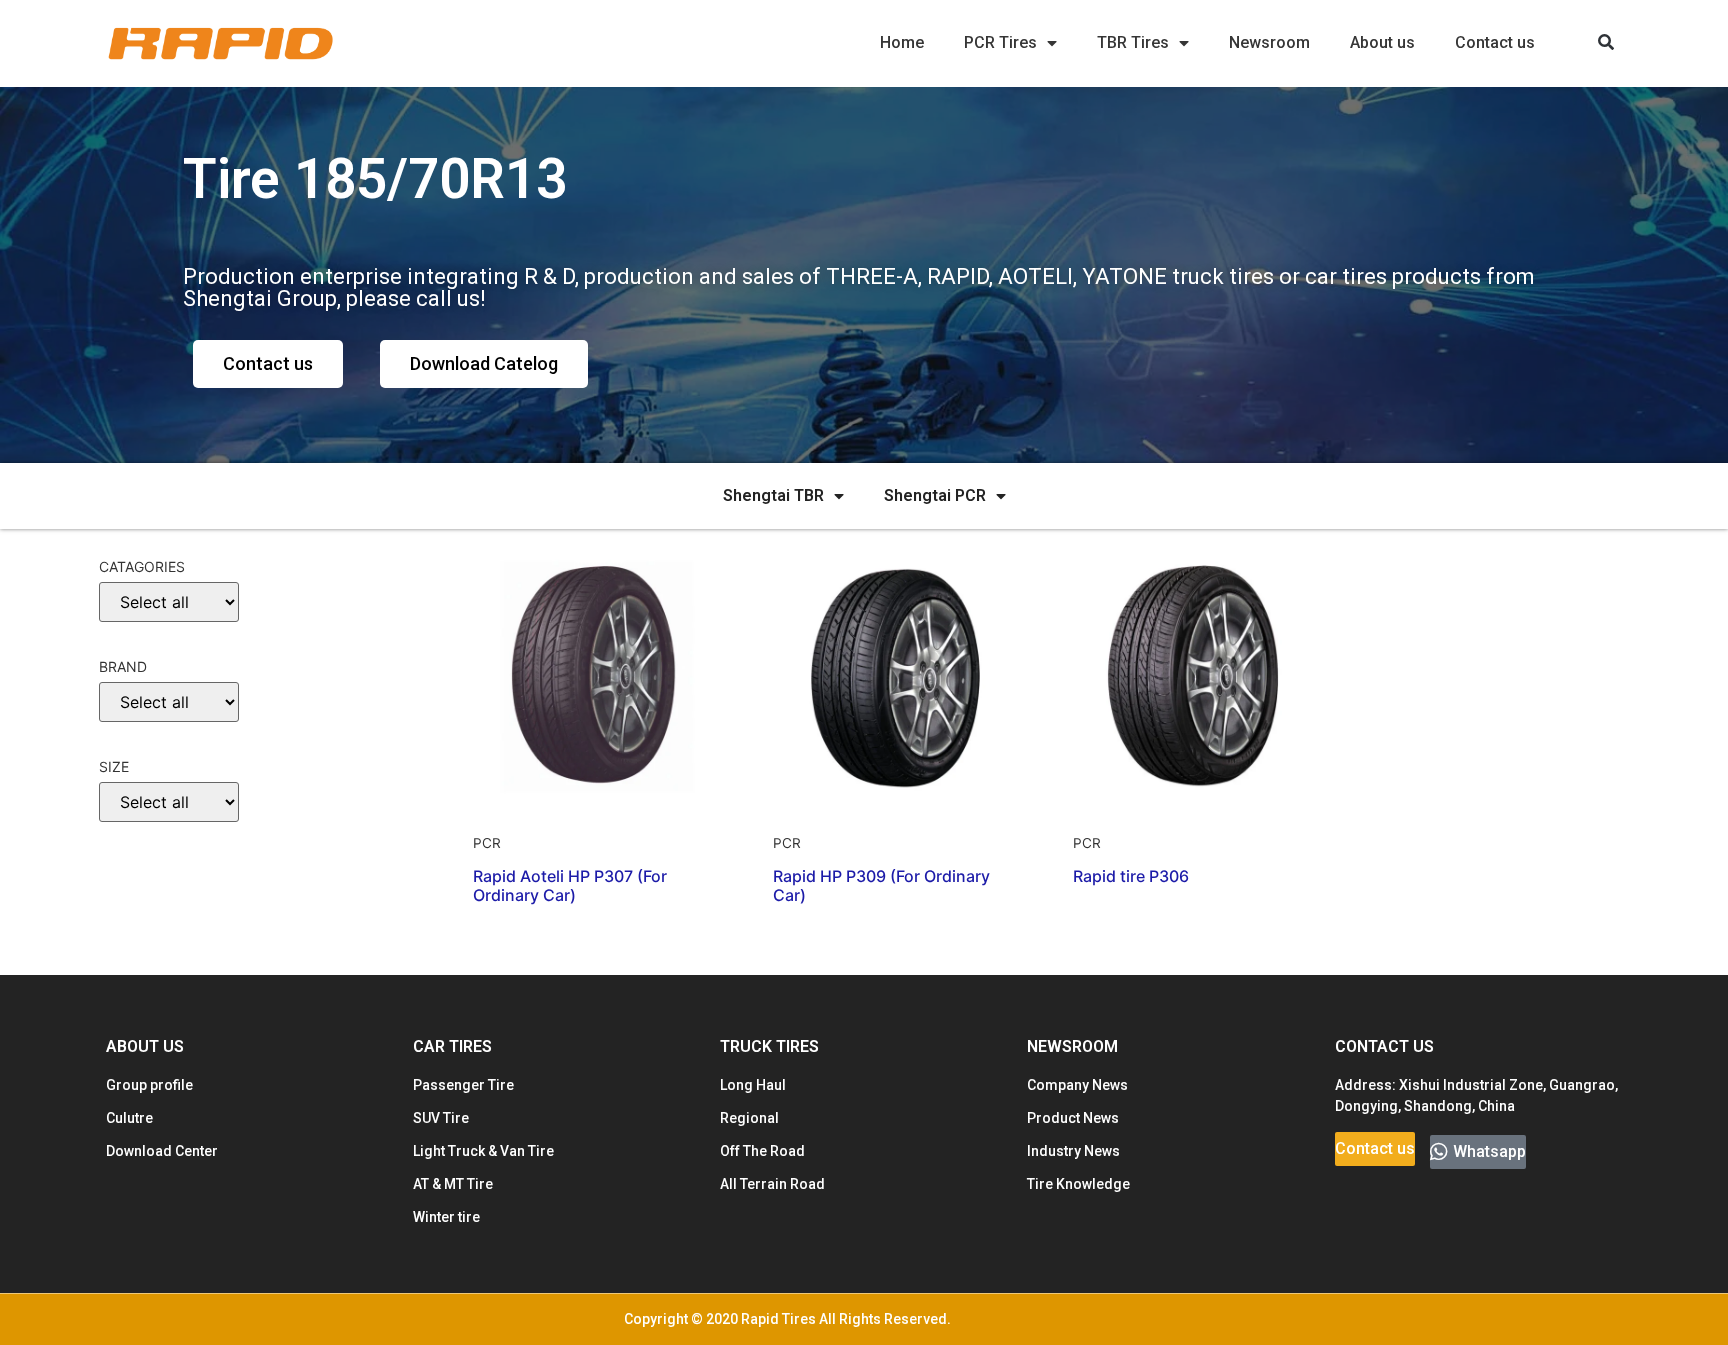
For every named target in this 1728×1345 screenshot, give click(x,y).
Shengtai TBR (773, 495)
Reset (134, 931)
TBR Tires (1133, 42)
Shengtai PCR (935, 495)
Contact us (1495, 42)
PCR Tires (1000, 42)
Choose (137, 869)
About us (1382, 42)
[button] (1606, 43)
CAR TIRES (452, 1046)
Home (902, 42)
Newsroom (1269, 42)
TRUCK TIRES (769, 1046)
